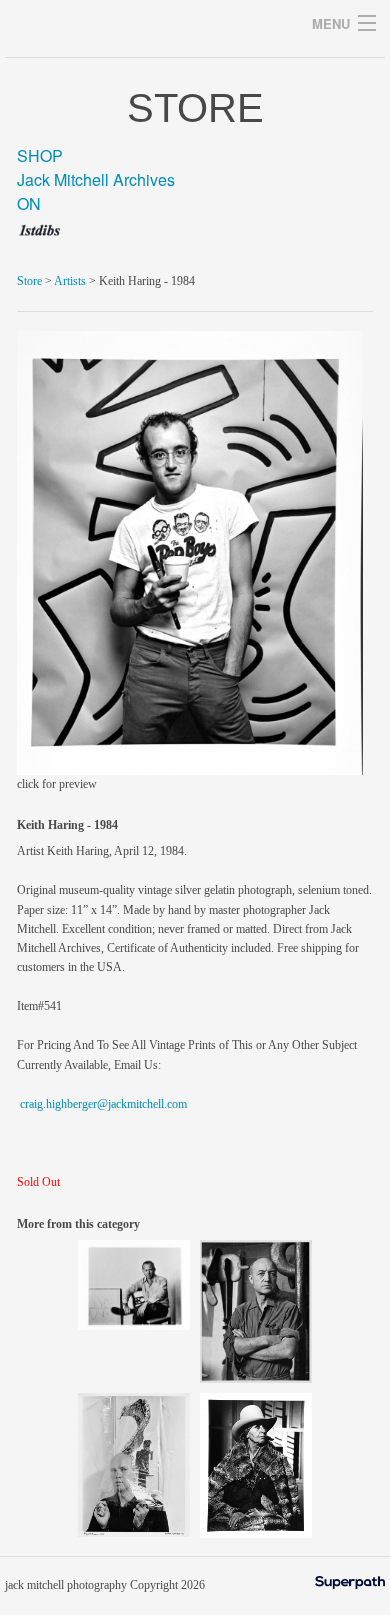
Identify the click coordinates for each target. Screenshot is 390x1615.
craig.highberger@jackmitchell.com (103, 1104)
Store (29, 281)
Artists (70, 281)
